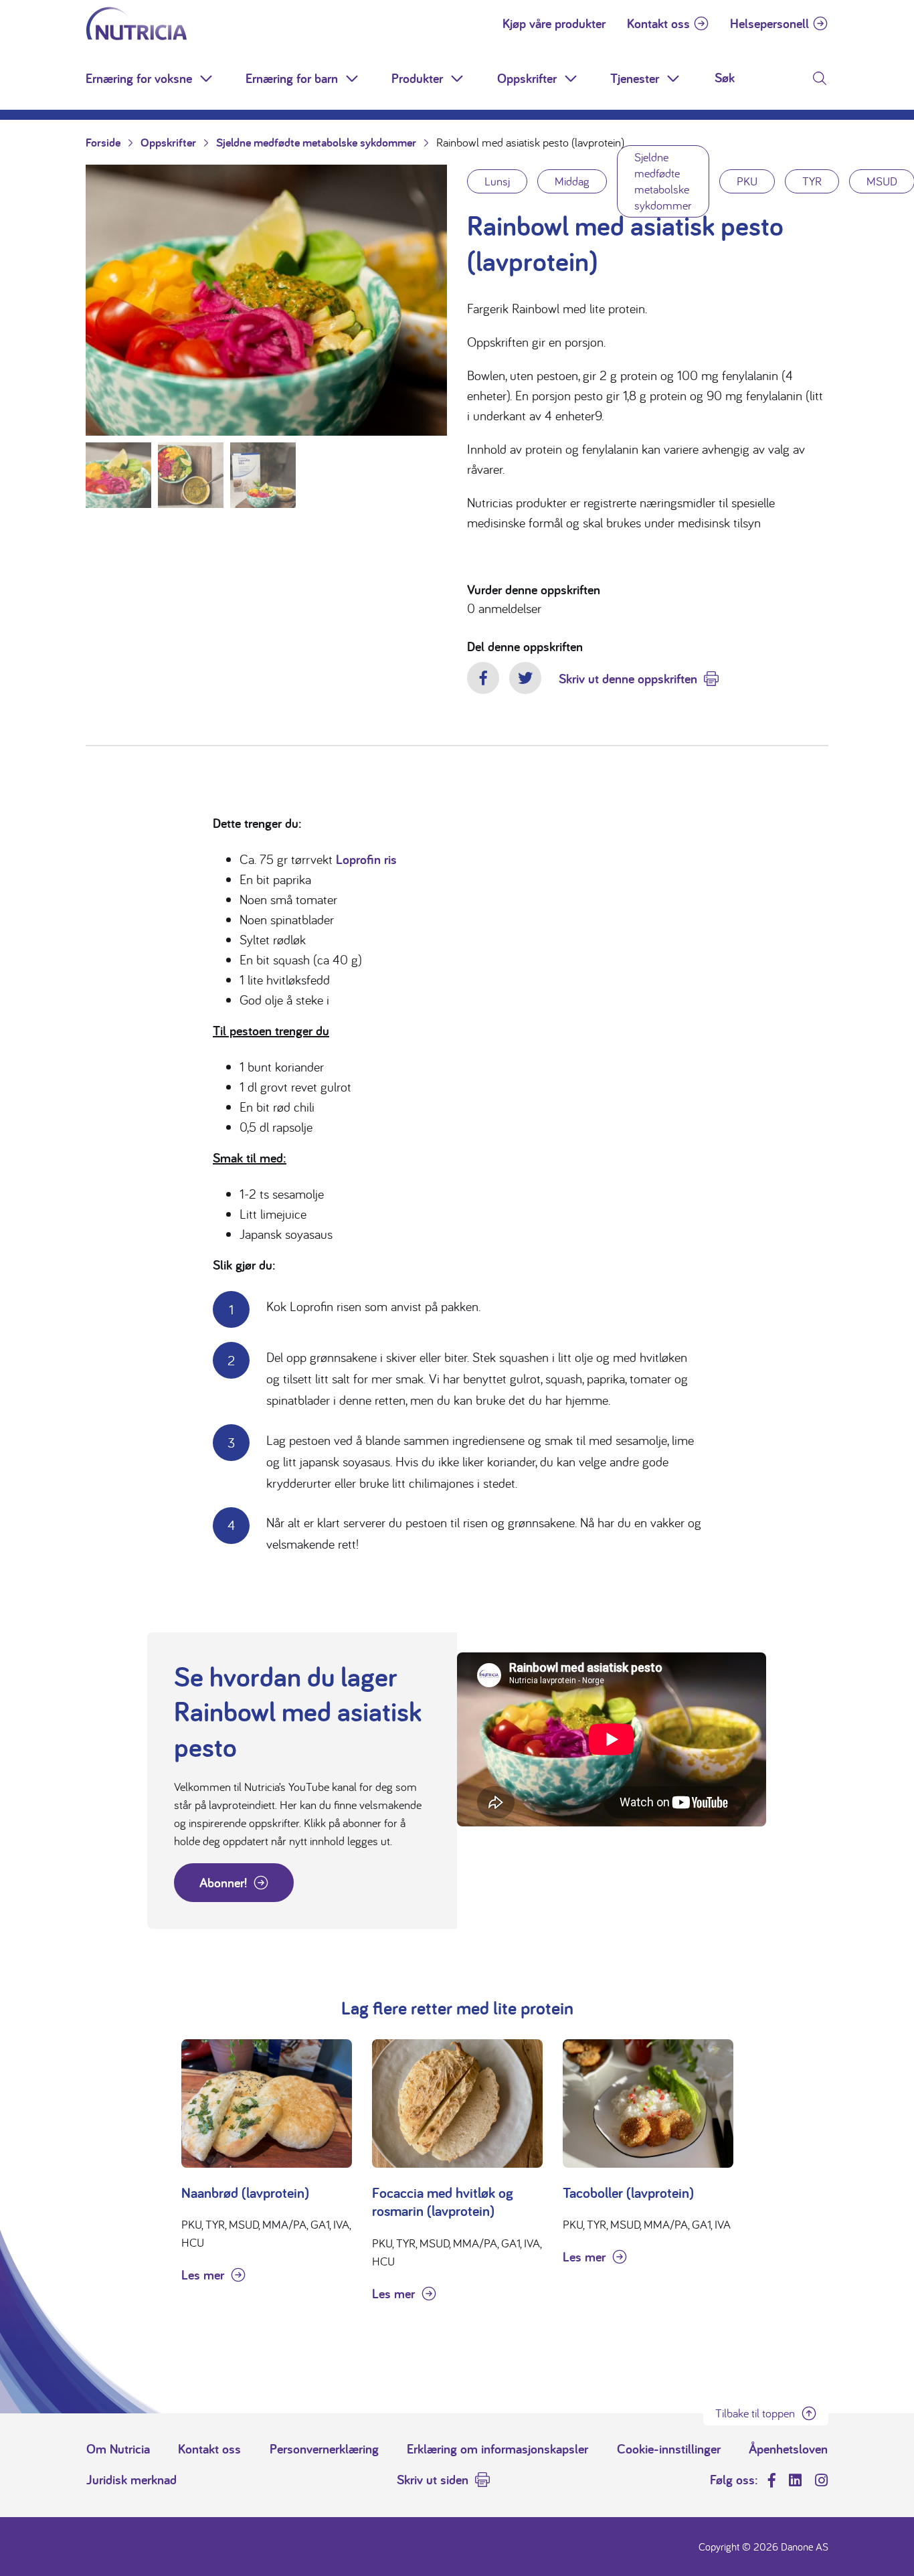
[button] (207, 78)
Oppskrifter (527, 78)
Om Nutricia (118, 2449)
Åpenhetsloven (788, 2449)
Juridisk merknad (131, 2480)
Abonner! (223, 1883)
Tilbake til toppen (755, 2413)
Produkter (417, 78)
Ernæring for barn (292, 78)
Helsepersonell (769, 23)
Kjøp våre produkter (554, 23)
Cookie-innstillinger (669, 2449)
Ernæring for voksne (139, 78)
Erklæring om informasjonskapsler (497, 2449)
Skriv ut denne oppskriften (628, 679)
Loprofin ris (366, 859)
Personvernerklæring (324, 2449)
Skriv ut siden (433, 2480)
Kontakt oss (658, 23)
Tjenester (635, 78)
